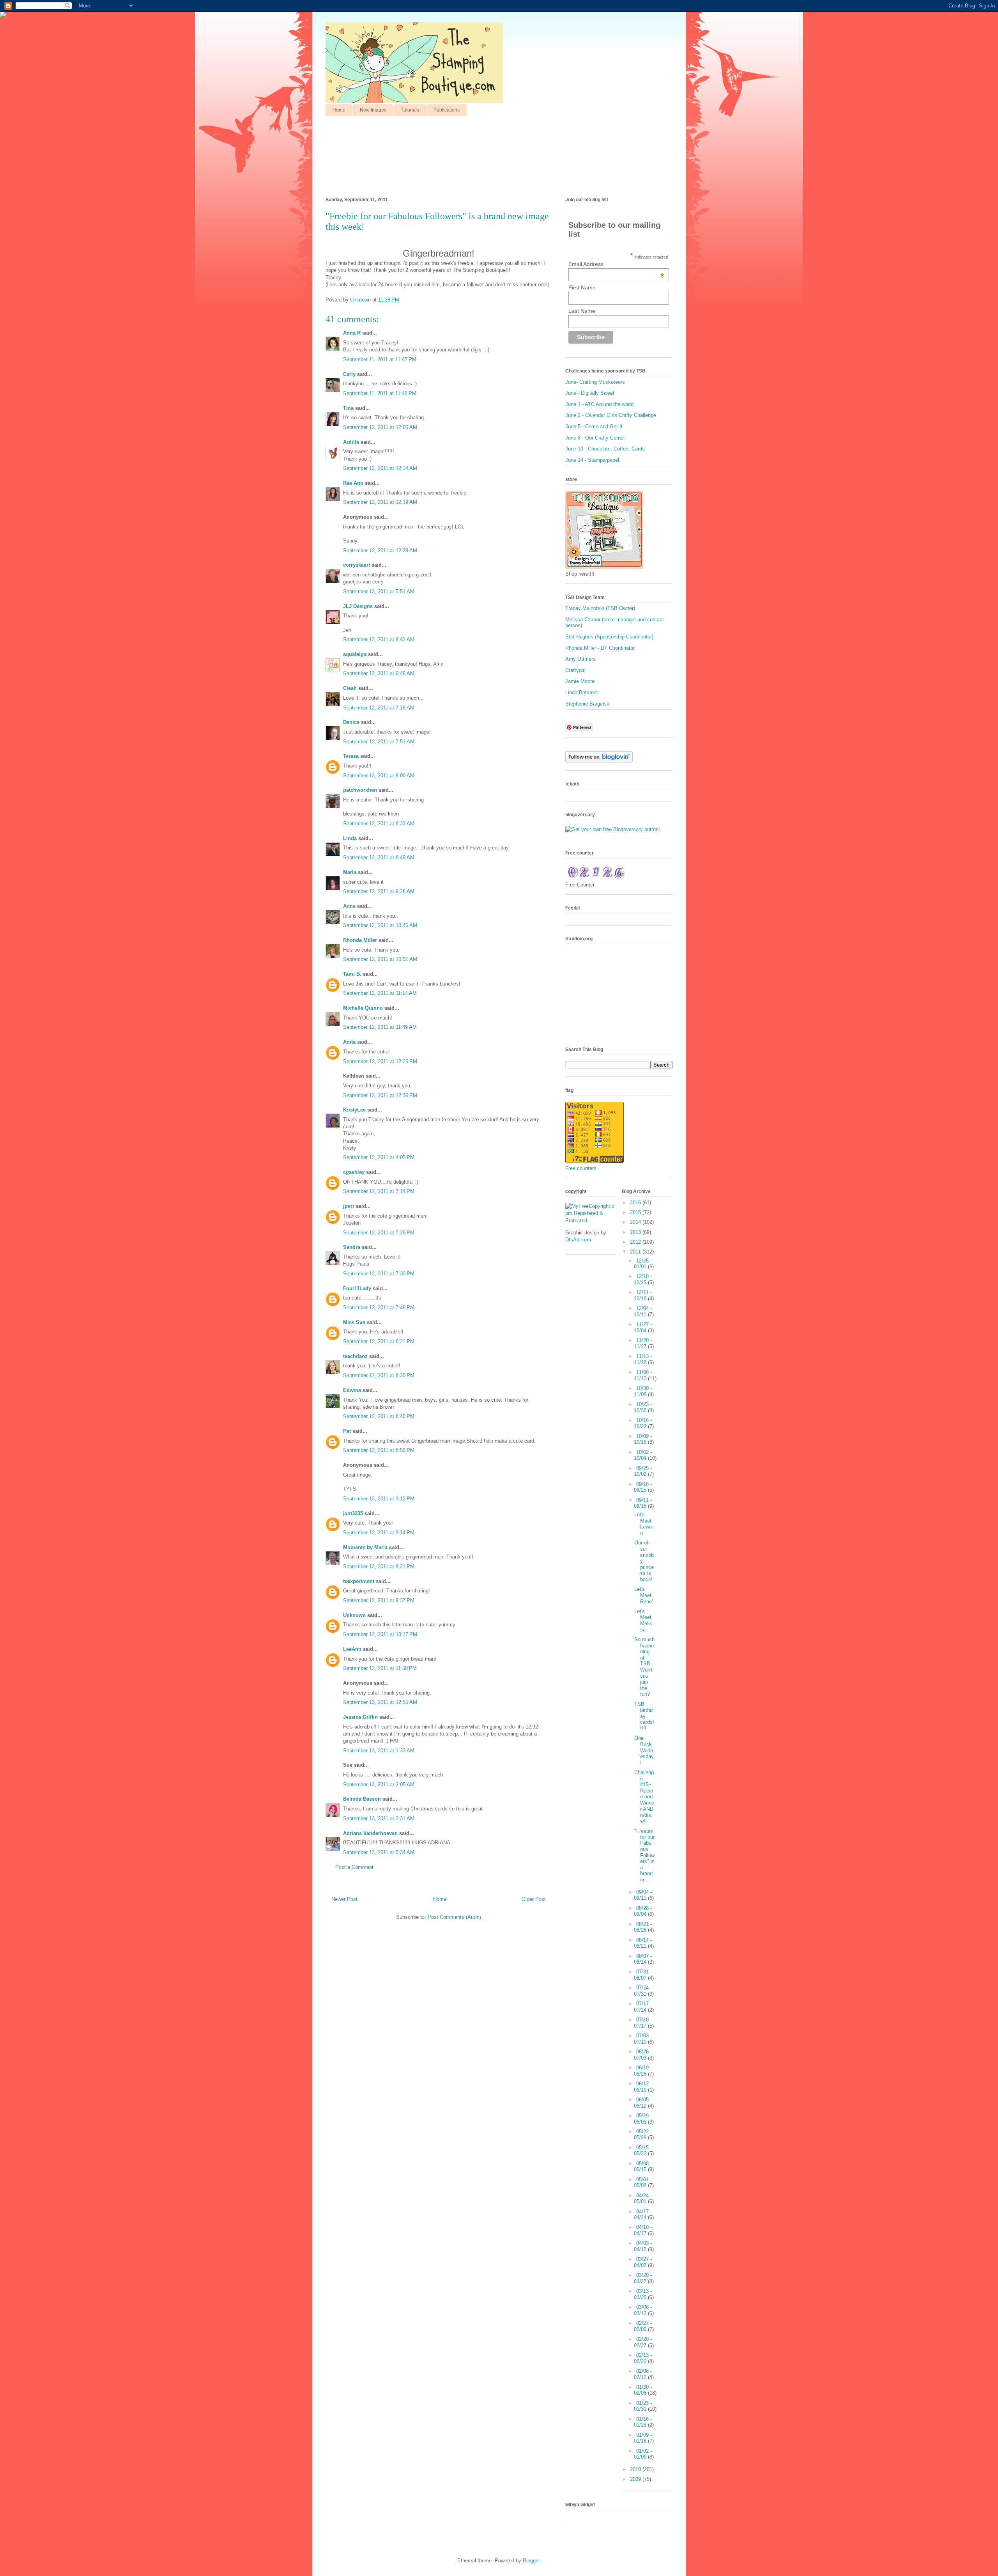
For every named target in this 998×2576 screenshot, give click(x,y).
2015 (636, 1212)
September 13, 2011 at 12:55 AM (380, 1702)
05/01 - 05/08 (643, 2183)
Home (339, 110)
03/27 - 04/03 (643, 2262)
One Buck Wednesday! (644, 1750)
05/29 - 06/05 (643, 2119)
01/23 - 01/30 (643, 2406)
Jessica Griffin (360, 1717)
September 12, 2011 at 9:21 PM (379, 1566)
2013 (636, 1232)
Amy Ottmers (580, 659)
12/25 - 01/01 (643, 1264)
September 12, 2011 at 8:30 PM (379, 1375)
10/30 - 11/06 (643, 1391)
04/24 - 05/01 (643, 2199)
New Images (373, 110)
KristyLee (354, 1110)
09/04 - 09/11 (643, 1895)
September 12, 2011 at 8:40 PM (379, 1416)
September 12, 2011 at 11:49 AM (380, 1027)
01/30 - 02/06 (643, 2390)
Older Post (534, 1899)
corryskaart (357, 565)
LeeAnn (352, 1649)
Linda (350, 838)
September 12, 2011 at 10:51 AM (380, 959)
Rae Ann (353, 483)
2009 (636, 2479)
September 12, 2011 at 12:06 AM (380, 427)
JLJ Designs (358, 606)
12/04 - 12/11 (643, 1311)
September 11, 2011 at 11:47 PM (380, 359)
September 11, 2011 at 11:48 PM (380, 393)
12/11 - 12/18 (643, 1295)
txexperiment (359, 1581)
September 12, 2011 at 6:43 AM (379, 639)
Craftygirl (575, 670)
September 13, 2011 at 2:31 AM (379, 1818)
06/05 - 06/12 (643, 2103)
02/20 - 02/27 (643, 2342)
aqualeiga (355, 654)
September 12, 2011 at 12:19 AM (380, 502)
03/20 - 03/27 (643, 2278)
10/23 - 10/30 (643, 1407)
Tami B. (352, 974)
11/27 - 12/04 (643, 1327)
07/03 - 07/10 (643, 2039)
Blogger (531, 2561)
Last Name (582, 311)
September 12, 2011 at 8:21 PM (379, 1341)
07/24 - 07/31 (643, 1991)
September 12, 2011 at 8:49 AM (379, 857)
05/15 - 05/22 (643, 2151)
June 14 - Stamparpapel (592, 460)
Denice (351, 722)
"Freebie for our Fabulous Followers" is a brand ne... (644, 1855)
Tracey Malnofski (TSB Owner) (600, 608)
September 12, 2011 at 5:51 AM (379, 591)
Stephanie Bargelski (588, 704)
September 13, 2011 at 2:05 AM (379, 1784)
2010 (636, 2469)
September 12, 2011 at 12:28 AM (380, 550)
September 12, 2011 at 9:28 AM (379, 891)
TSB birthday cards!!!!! (644, 1716)
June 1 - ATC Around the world (599, 404)
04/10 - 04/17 (643, 2230)
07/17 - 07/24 (643, 2007)
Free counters (581, 1168)
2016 (636, 1203)
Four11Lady (357, 1288)
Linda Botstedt (582, 692)
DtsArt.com (578, 1240)
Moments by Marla (365, 1547)
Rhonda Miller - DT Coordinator (600, 648)
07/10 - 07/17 (643, 2023)
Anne (349, 906)
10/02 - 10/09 (643, 1455)
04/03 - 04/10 (643, 2246)
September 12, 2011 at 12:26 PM (380, 1061)
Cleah (350, 688)
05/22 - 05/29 (643, 2135)
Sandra (352, 1247)
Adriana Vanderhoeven (370, 1833)
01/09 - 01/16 (643, 2438)
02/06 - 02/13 (643, 2374)
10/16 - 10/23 (643, 1423)
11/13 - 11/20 (643, 1359)
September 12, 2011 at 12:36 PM (380, 1095)
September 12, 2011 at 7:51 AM (379, 742)
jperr (349, 1206)
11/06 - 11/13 (643, 1375)
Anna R (352, 333)
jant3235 (353, 1513)
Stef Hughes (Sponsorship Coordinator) (609, 637)
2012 (636, 1242)
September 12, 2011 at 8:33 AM (379, 824)
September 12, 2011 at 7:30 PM (379, 1274)
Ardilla (351, 442)
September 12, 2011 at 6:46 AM (379, 673)
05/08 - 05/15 (643, 2167)
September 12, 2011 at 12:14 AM (380, 468)
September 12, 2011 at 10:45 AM (380, 925)
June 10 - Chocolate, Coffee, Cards (605, 449)
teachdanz (355, 1356)
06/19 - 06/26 (643, 2071)
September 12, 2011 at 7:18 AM (379, 708)
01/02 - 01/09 (643, 2454)
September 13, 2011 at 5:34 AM (379, 1852)
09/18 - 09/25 (643, 1487)
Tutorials (410, 110)
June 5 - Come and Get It (594, 426)
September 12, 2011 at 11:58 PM (380, 1668)
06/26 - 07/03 (643, 2055)
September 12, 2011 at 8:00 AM (379, 776)
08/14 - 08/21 (643, 1943)
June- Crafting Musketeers (595, 382)
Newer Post (344, 1899)
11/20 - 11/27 (643, 1343)
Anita (349, 1042)
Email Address (616, 264)
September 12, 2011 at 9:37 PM (379, 1600)
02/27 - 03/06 (643, 2326)
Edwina (352, 1390)
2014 (636, 1222)
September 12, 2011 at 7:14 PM (379, 1191)
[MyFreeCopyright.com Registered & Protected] (591, 1221)
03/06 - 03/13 (643, 2310)
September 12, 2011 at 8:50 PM (379, 1450)
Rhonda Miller (360, 940)
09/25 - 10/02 (643, 1471)
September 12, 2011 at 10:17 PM (380, 1634)
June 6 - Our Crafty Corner (595, 438)
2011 (636, 1252)
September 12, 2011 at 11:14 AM (380, 993)
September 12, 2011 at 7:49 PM (379, 1308)
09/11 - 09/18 (643, 1503)
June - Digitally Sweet (590, 393)
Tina (348, 408)
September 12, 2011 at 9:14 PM (379, 1533)
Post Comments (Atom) (454, 1917)
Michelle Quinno (363, 1008)
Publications (447, 110)
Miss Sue (354, 1322)
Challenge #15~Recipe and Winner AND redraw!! (644, 1797)
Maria (350, 872)
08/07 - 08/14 (643, 1959)
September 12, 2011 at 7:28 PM (379, 1233)
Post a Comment (354, 1867)
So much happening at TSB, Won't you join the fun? (644, 1667)
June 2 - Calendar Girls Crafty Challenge (611, 415)
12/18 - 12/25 (643, 1279)
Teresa (351, 756)
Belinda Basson (362, 1799)
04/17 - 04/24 (643, 2215)
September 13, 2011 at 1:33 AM (379, 1751)
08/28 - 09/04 (643, 1911)
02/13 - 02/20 (643, 2358)
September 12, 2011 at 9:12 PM (379, 1499)
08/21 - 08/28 (643, 1927)
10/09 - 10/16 (643, 1439)
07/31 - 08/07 (643, 1975)
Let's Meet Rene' (643, 1595)
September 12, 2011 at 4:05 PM (379, 1157)
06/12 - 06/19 (643, 2087)
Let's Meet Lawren (644, 1524)
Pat (347, 1431)
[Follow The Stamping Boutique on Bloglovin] (599, 761)
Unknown (354, 1615)
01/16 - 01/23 (643, 2422)
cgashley (354, 1172)
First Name (582, 287)
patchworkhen (360, 790)
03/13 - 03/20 (643, 2294)
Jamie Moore (580, 681)
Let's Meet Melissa (643, 1620)
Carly (349, 374)
